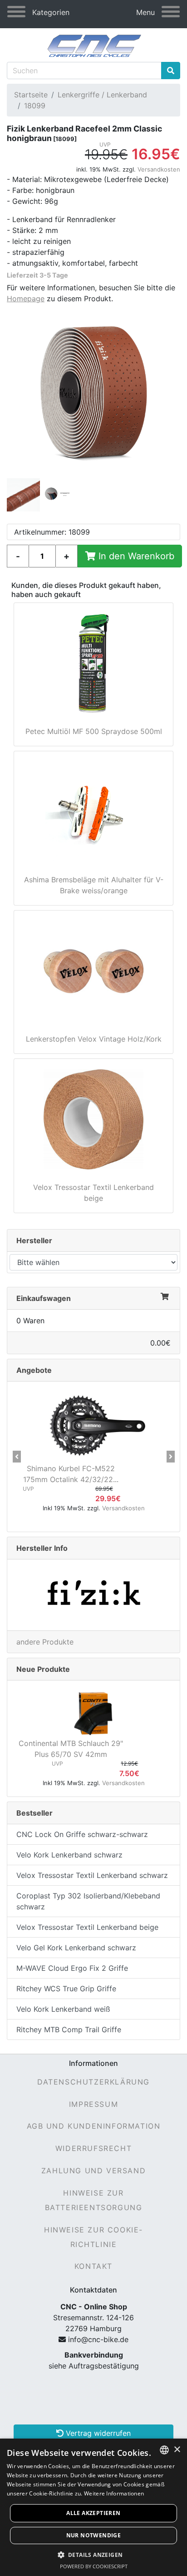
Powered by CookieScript (94, 2566)
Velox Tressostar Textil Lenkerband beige (87, 1927)
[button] (17, 1457)
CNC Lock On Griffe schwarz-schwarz (82, 1834)
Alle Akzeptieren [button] (93, 2513)
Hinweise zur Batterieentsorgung (94, 2200)
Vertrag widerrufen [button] (97, 2433)
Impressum (93, 2104)
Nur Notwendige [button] (94, 2535)
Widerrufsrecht (93, 2148)
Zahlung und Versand (93, 2171)
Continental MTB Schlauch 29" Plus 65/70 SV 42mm (71, 1749)
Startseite (31, 95)
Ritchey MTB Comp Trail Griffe (69, 2029)
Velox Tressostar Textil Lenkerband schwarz (92, 1875)
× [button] (177, 2450)
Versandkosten (159, 169)
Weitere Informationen (114, 2493)
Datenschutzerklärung (93, 2082)
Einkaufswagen (44, 1298)
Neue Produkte (43, 1669)
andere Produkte (45, 1642)
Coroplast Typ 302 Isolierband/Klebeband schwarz (88, 1901)
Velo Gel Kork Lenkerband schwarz (76, 1948)
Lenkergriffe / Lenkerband (102, 95)
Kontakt (93, 2266)
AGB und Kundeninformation (94, 2126)
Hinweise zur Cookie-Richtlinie (93, 2237)
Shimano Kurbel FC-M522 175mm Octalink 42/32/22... (71, 1474)
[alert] (93, 2507)
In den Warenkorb (135, 556)
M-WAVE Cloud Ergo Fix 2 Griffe (72, 1968)
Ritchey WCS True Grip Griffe (66, 1989)
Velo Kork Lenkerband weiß (63, 2009)
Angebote (34, 1370)
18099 (35, 106)
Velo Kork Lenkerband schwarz (69, 1855)
